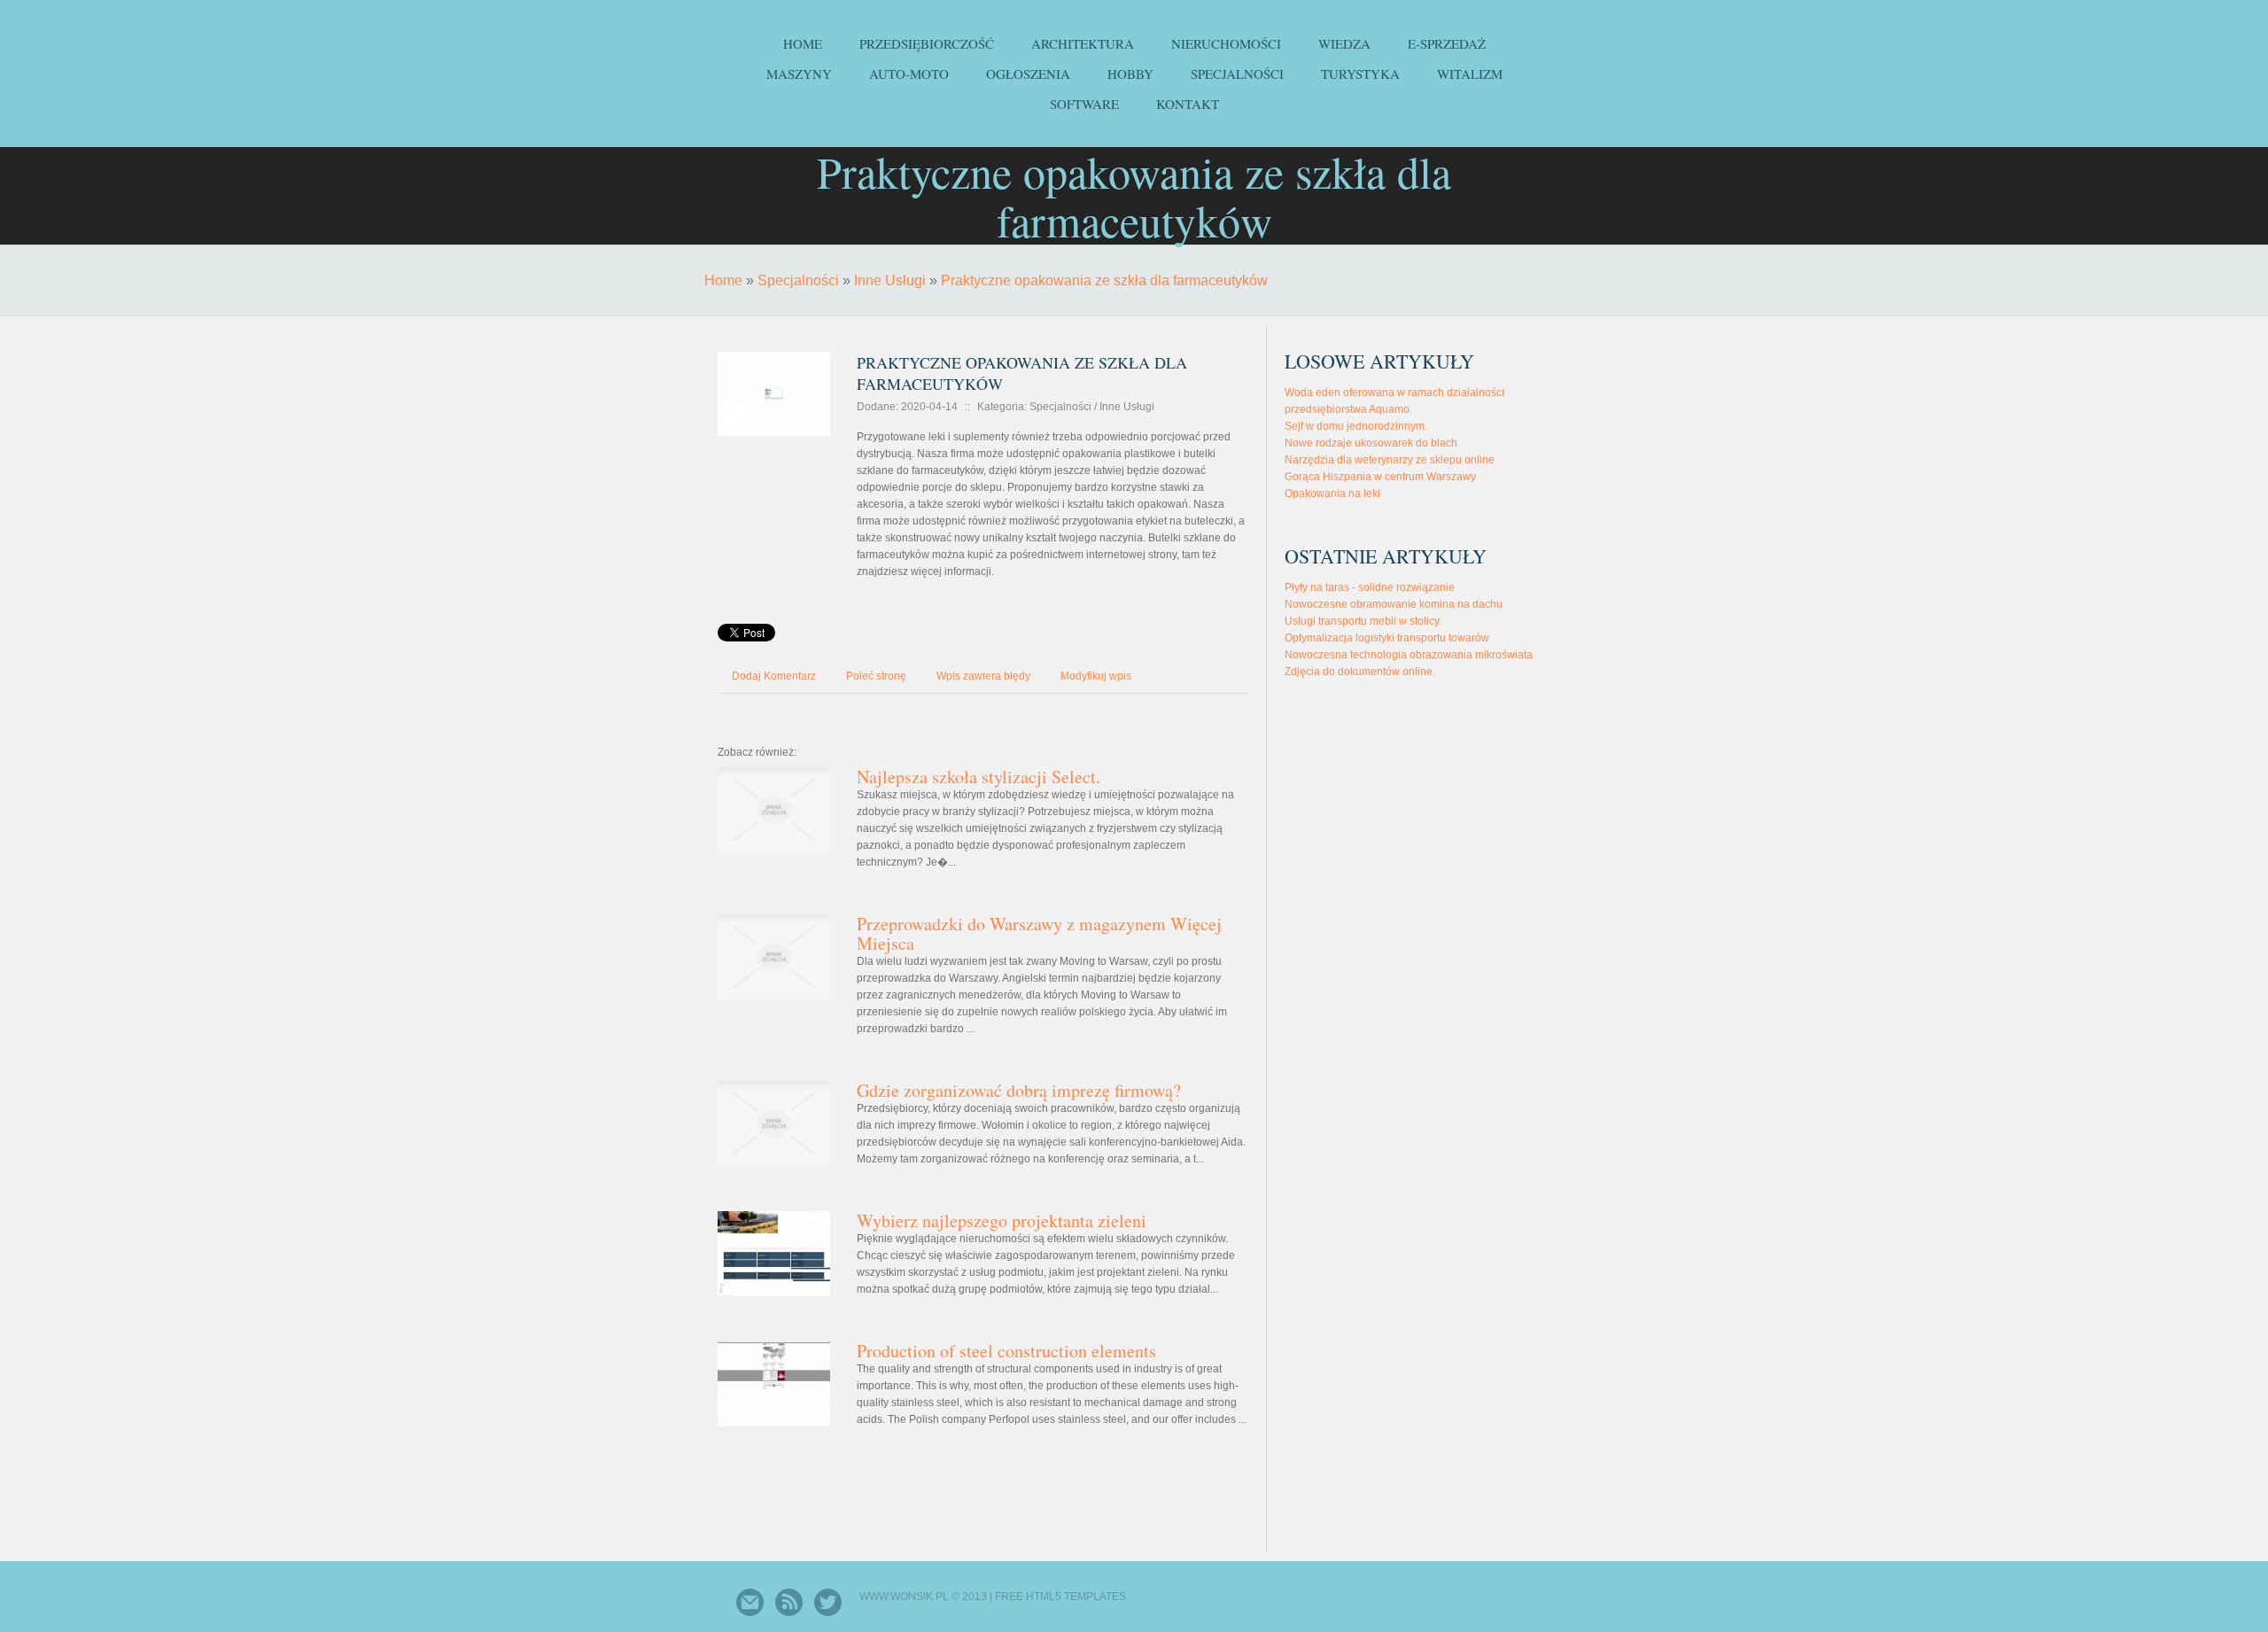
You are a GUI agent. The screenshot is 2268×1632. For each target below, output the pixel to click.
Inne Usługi (890, 280)
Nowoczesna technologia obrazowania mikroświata (1409, 655)
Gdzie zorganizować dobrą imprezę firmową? (1019, 1090)
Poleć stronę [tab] (876, 676)
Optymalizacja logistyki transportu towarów (1387, 638)
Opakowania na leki (1332, 493)
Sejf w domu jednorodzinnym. (1356, 426)
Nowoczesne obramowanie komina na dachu (1394, 604)
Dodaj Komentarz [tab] (774, 676)
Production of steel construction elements (1006, 1351)
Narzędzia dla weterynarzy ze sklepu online (1390, 460)
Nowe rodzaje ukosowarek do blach (1371, 443)
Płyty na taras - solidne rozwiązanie (1370, 587)
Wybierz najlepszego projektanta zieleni (1002, 1220)
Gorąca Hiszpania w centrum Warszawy (1380, 477)
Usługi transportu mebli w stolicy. (1363, 621)
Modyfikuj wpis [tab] (1096, 676)
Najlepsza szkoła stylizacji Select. (979, 777)
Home (723, 280)
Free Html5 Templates (1060, 1597)
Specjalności (798, 280)
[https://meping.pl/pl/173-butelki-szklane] (774, 348)
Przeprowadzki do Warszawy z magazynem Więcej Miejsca (1039, 933)
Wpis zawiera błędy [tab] (983, 676)
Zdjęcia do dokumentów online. (1360, 672)
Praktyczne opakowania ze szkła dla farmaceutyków (1104, 280)
